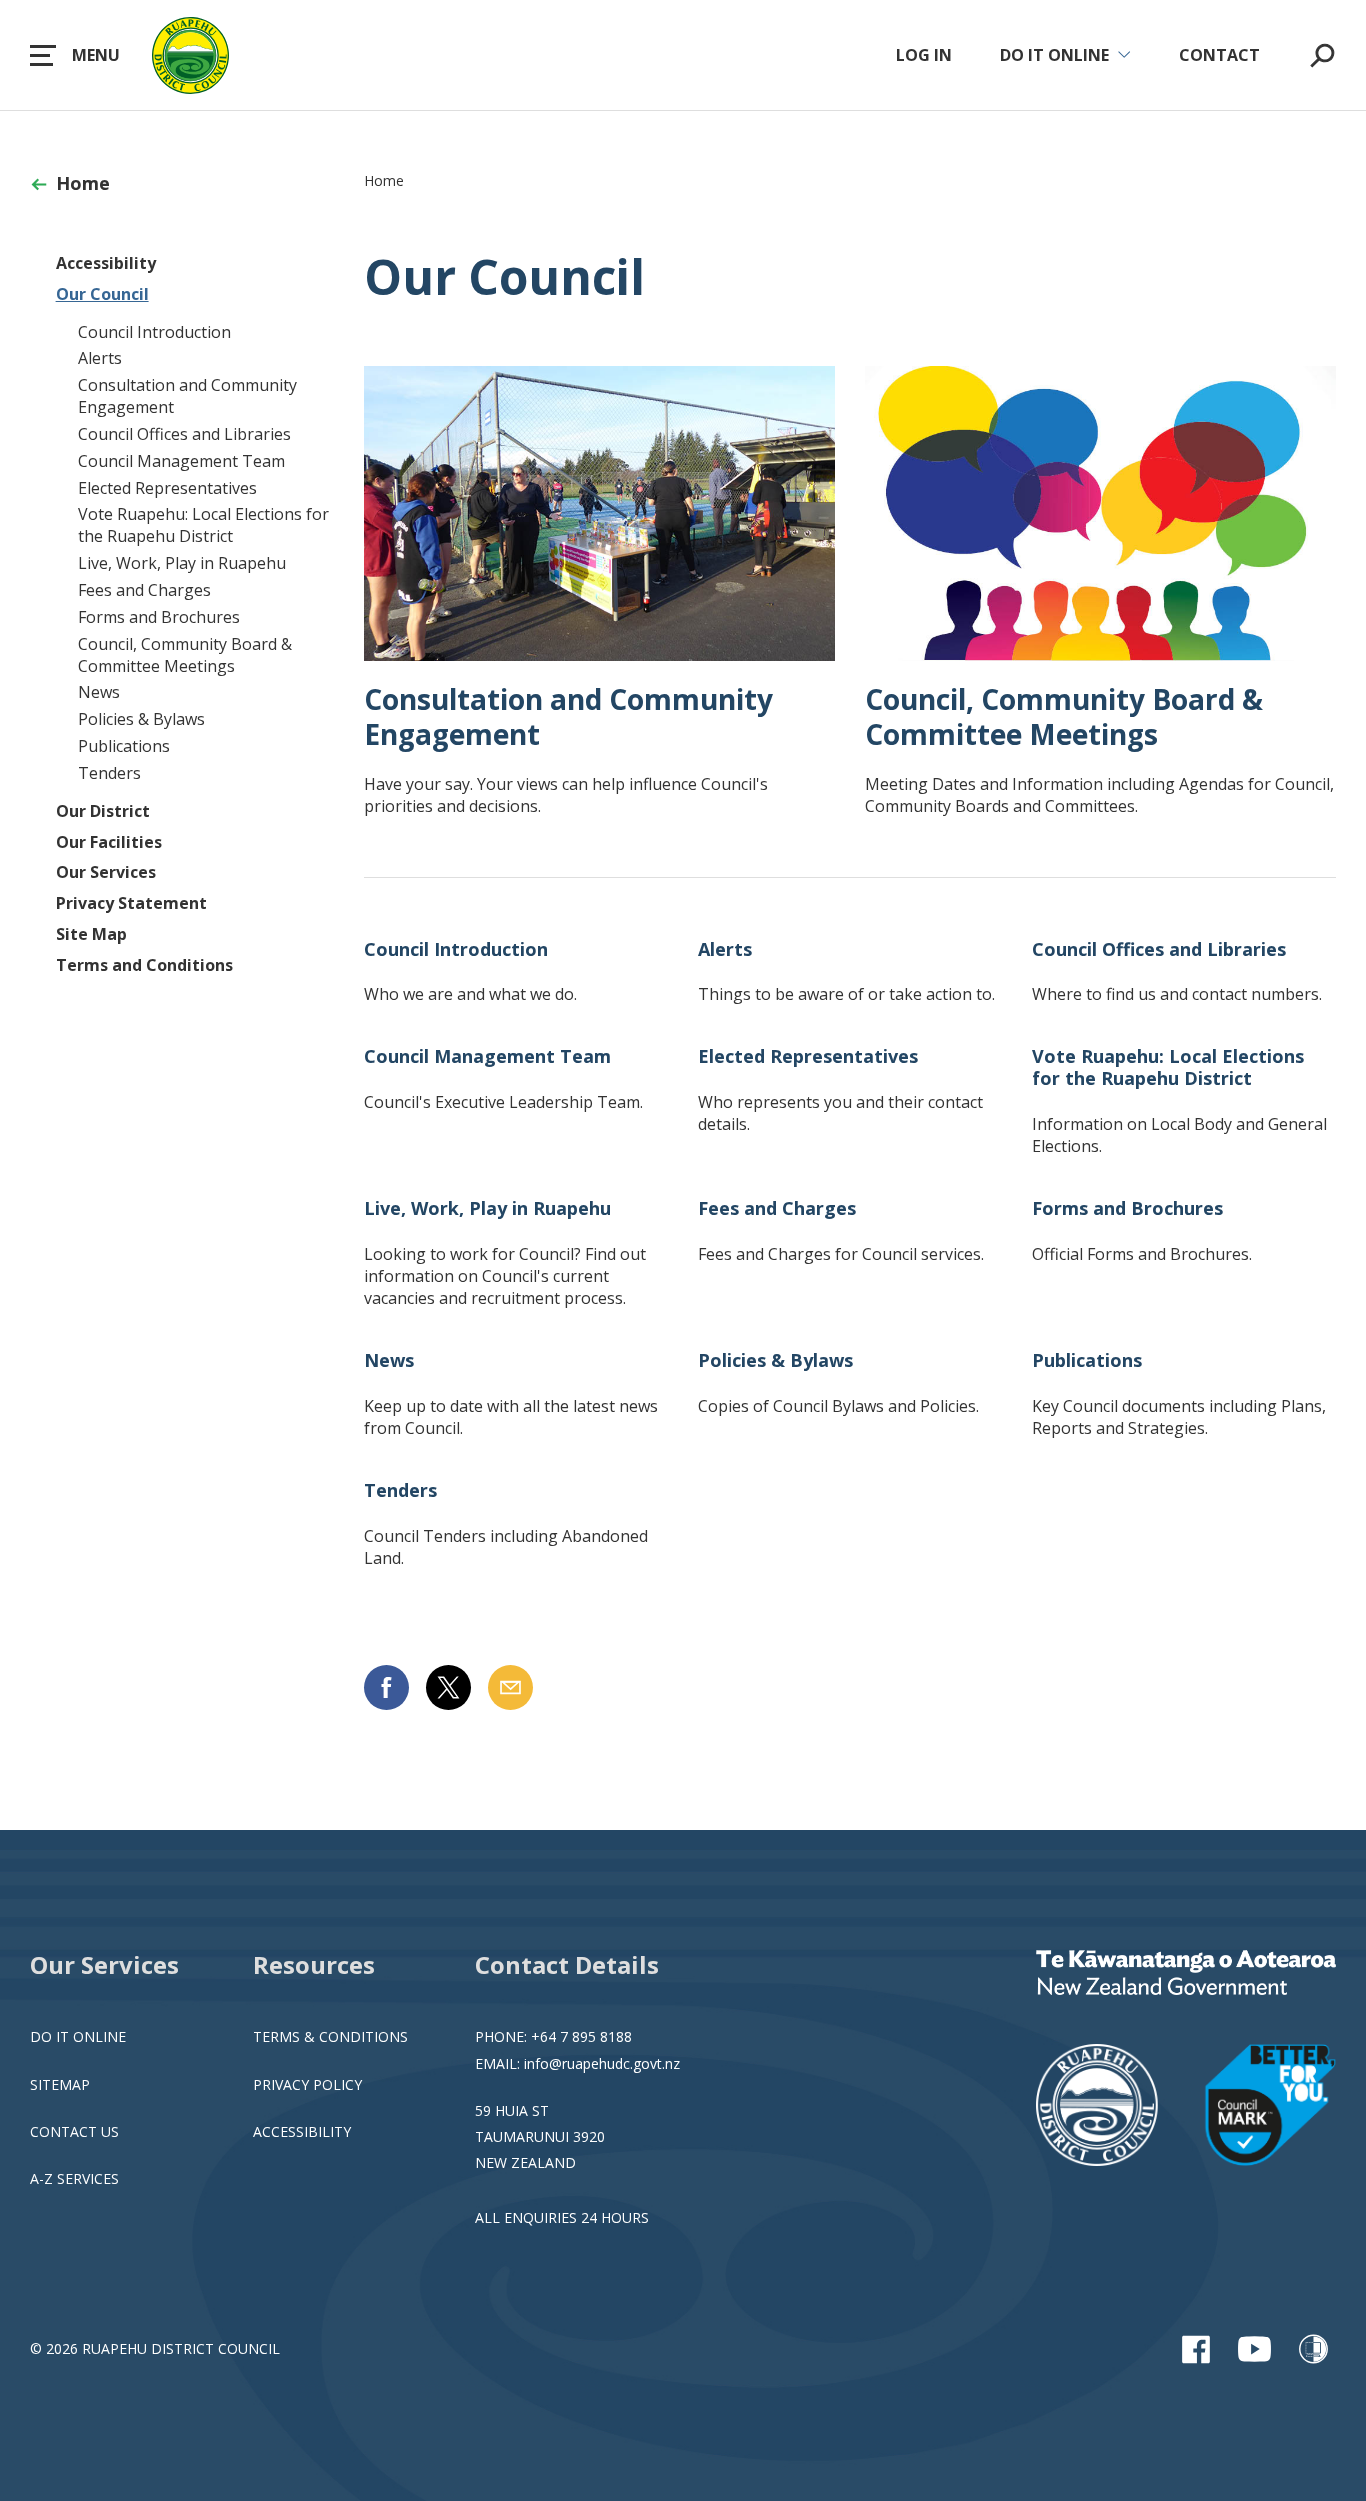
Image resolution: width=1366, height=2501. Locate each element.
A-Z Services (74, 2178)
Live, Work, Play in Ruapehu (182, 563)
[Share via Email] (510, 1687)
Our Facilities (109, 842)
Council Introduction (154, 332)
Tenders (109, 773)
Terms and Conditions (144, 965)
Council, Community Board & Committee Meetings (185, 655)
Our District (103, 811)
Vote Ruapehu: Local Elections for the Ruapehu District (203, 525)
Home (83, 183)
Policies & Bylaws (141, 719)
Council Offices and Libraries (184, 434)
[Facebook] (1195, 2349)
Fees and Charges (144, 590)
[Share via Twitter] (448, 1687)
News (99, 692)
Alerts (100, 358)
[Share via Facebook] (386, 1687)
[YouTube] (1254, 2349)
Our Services (106, 872)
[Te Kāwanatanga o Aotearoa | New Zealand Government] (1186, 1974)
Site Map (91, 934)
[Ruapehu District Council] (1186, 2107)
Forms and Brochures (159, 617)
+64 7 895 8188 (581, 2036)
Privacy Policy (307, 2084)
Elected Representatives (167, 488)
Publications (124, 746)
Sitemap (60, 2084)
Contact (1219, 55)
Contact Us (74, 2131)
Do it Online (78, 2036)
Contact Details (567, 1964)
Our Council (102, 294)
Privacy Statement (131, 903)
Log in (924, 55)
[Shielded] (1313, 2349)
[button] (75, 55)
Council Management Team (181, 461)
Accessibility (106, 263)
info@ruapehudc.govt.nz (602, 2063)
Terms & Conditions (330, 2036)
